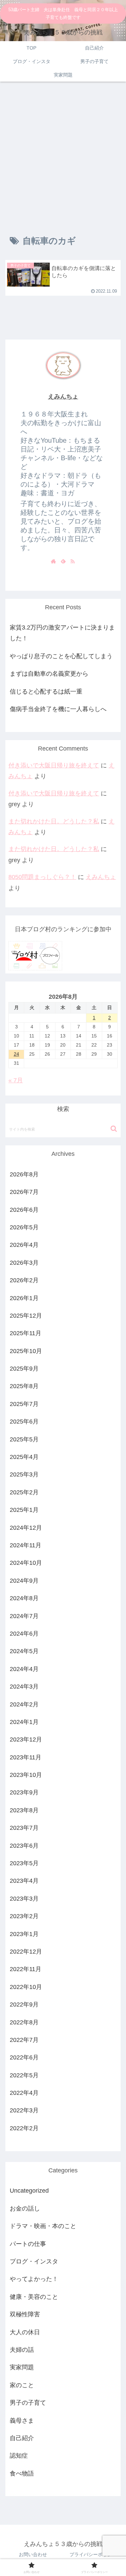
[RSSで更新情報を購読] (73, 561)
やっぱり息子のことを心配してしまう (61, 656)
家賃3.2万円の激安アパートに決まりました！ (62, 633)
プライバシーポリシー (93, 2554)
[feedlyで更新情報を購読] (63, 561)
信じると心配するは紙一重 (46, 692)
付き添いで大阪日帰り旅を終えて (54, 765)
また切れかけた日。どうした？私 (54, 821)
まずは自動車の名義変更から (49, 674)
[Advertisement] (63, 153)
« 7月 (16, 1080)
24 (16, 1054)
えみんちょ (63, 397)
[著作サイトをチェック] (53, 561)
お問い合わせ (33, 2554)
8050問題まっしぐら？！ (42, 877)
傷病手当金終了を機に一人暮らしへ (58, 709)
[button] (114, 1129)
